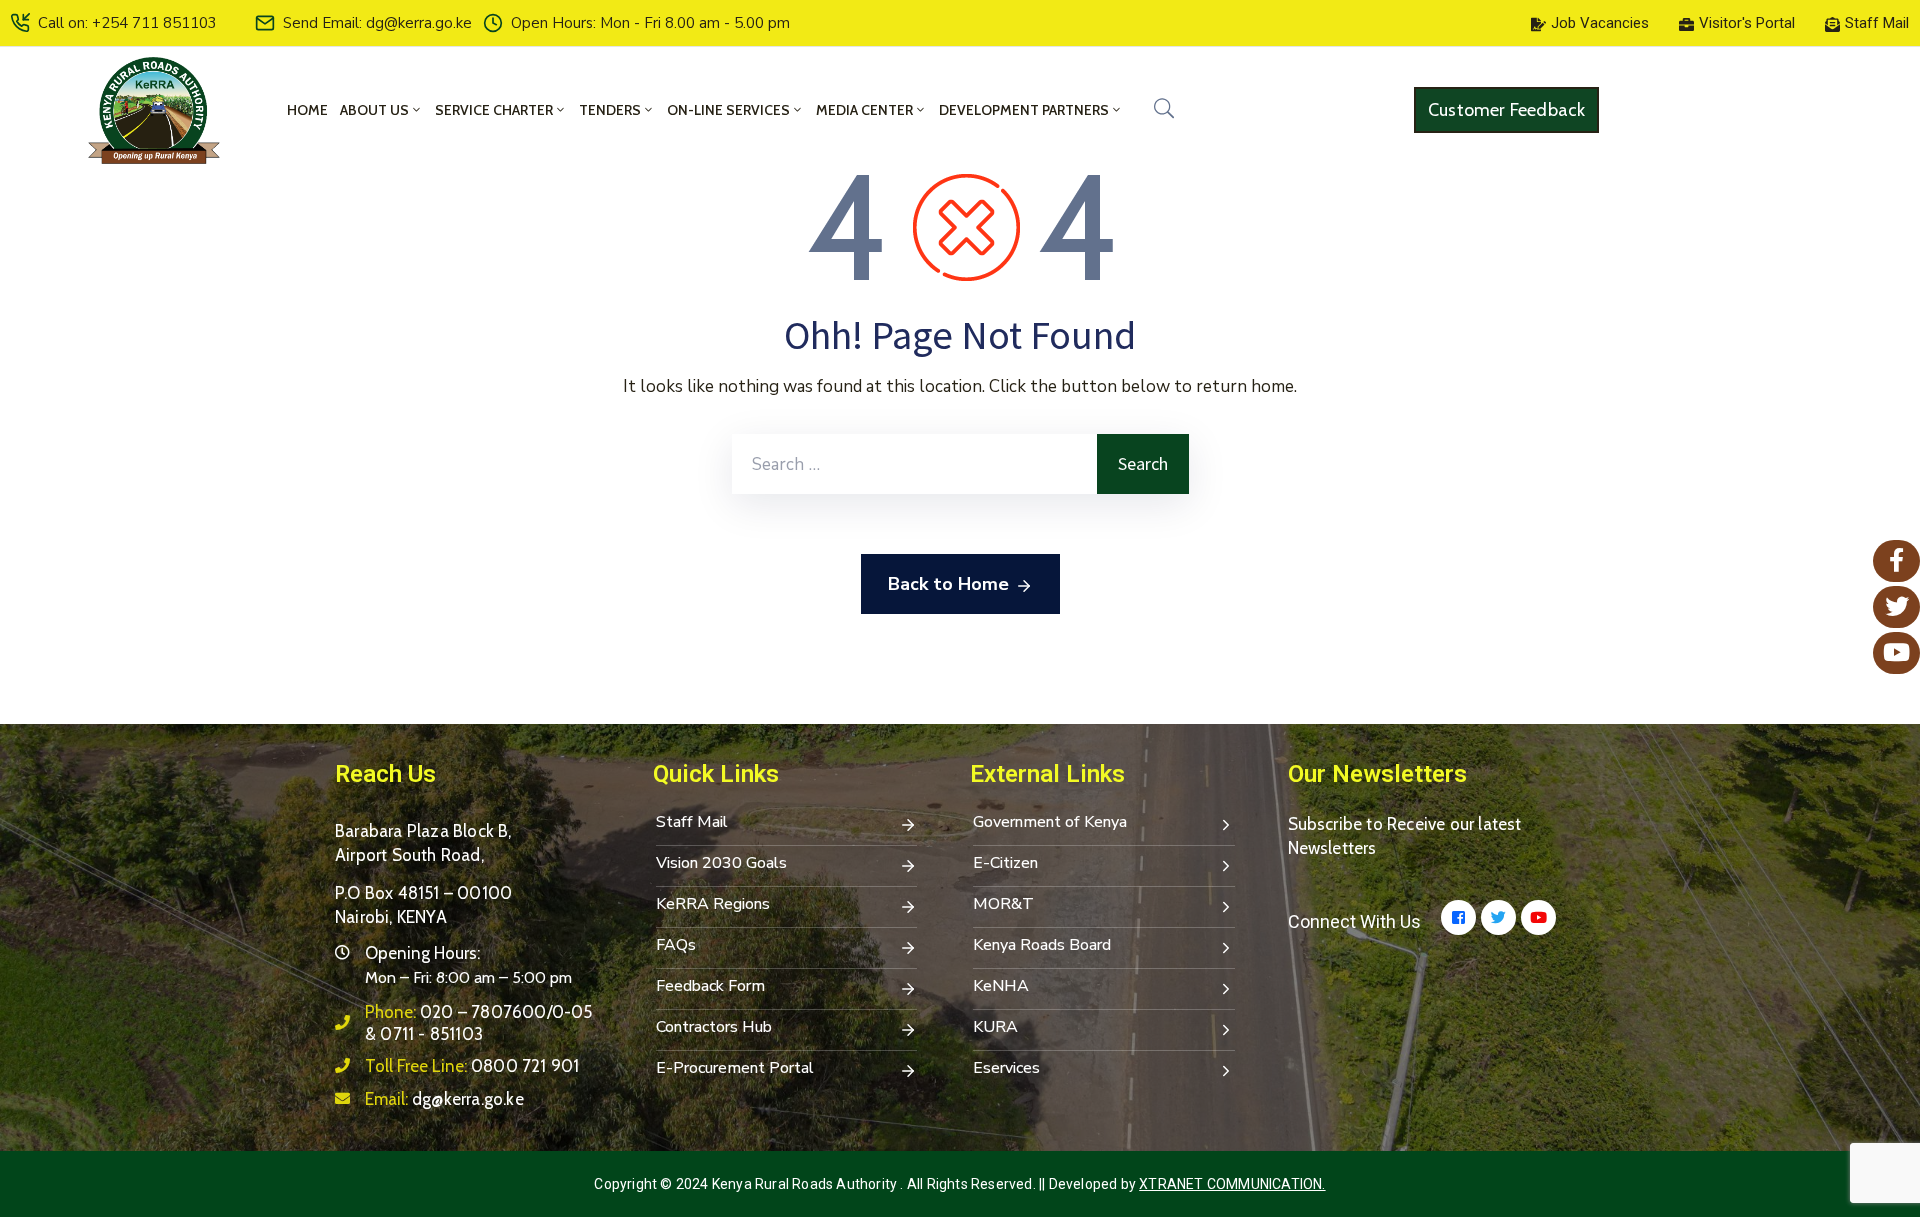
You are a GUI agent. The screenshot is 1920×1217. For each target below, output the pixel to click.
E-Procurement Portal (735, 1068)
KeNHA (1001, 986)
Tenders (610, 110)
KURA (995, 1027)
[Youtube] (1538, 917)
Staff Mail (692, 822)
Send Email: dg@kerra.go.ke (377, 23)
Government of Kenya (1050, 822)
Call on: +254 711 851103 (127, 23)
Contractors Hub (714, 1027)
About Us (374, 110)
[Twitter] (1498, 917)
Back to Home (948, 584)
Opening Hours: (422, 953)
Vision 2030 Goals (721, 863)
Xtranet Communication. (1232, 1184)
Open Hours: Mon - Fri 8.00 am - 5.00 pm (650, 23)
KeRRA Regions (713, 904)
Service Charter (494, 110)
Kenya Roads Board (1042, 945)
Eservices (1006, 1068)
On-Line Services (728, 110)
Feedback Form (710, 986)
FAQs (676, 945)
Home (307, 110)
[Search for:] (914, 464)
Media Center (864, 110)
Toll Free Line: (472, 1066)
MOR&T (1003, 904)
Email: (444, 1099)
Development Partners (1024, 110)
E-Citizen (1005, 863)
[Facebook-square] (1458, 917)
